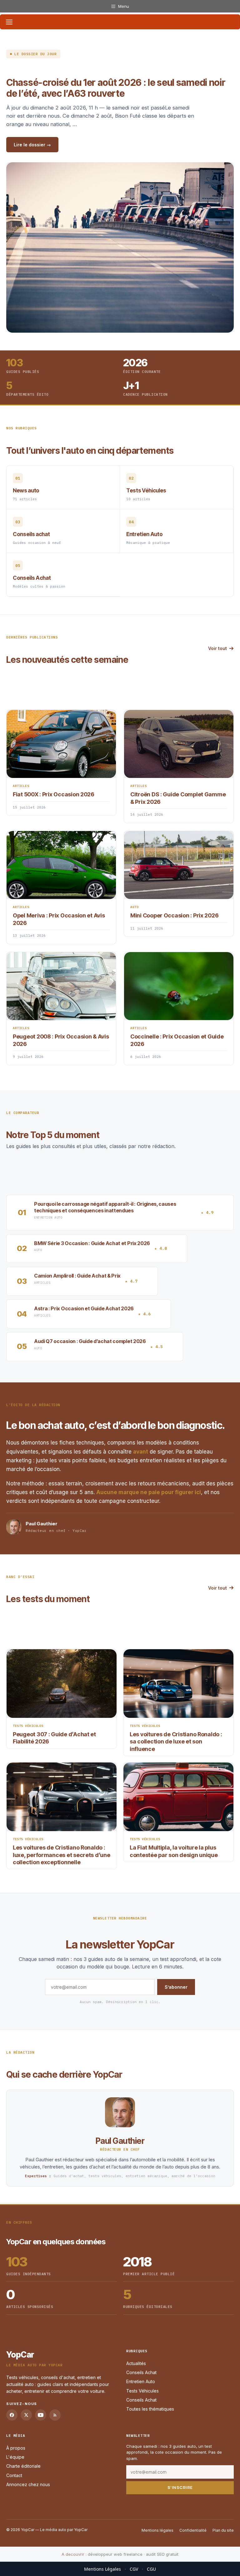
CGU (151, 2569)
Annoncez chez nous (28, 2484)
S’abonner (176, 1987)
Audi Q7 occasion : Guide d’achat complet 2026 (90, 1341)
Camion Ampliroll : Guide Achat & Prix (77, 1276)
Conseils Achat (141, 2372)
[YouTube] (41, 2415)
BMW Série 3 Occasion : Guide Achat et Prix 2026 (92, 1243)
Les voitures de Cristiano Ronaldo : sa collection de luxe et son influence (176, 1742)
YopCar (20, 2355)
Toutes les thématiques (150, 2409)
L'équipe (15, 2457)
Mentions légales (157, 2530)
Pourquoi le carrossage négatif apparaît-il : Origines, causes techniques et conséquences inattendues (105, 1207)
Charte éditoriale (23, 2466)
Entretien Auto (141, 2381)
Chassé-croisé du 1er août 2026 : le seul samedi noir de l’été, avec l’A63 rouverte (116, 88)
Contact (14, 2475)
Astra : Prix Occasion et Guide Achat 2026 (84, 1308)
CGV (134, 2569)
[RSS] (55, 2415)
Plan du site (223, 2530)
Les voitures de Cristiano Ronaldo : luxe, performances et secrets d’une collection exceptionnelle (62, 1855)
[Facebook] (12, 2415)
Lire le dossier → (32, 145)
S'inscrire (180, 2487)
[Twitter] (26, 2415)
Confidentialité (193, 2530)
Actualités (136, 2363)
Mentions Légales (102, 2569)
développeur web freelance (115, 2554)
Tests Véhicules (142, 2391)
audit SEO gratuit (162, 2554)
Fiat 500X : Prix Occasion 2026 (54, 794)
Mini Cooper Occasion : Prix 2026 (174, 915)
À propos (16, 2448)
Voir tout (217, 648)
